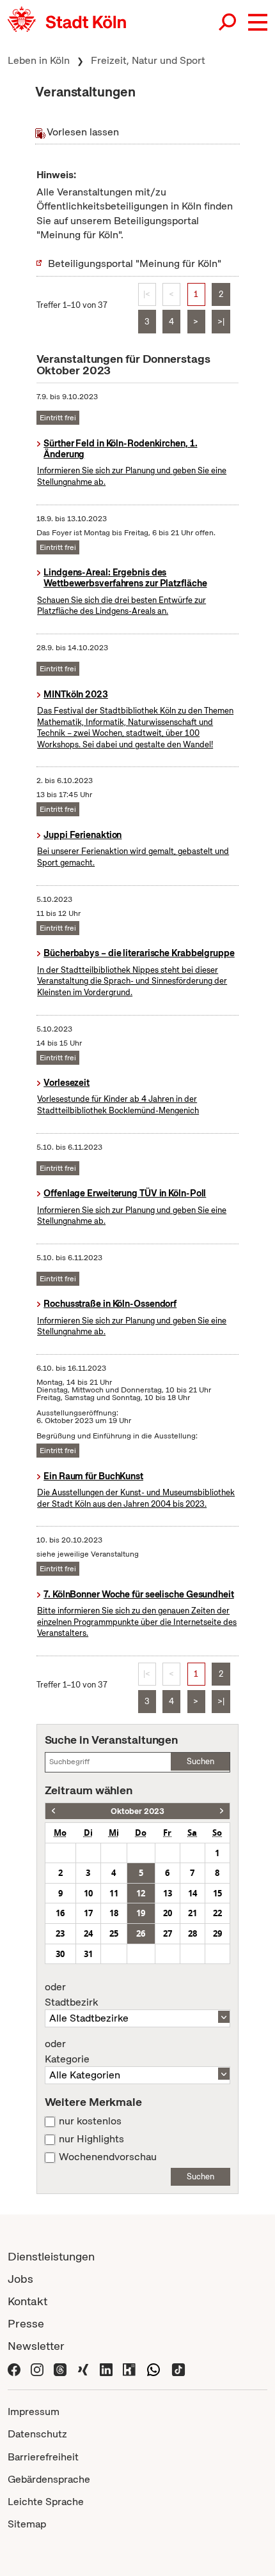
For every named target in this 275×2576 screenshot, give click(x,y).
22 (217, 1913)
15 (217, 1893)
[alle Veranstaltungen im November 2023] (222, 1811)
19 (141, 1913)
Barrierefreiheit (43, 2457)
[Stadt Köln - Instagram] (37, 2368)
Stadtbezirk (71, 1995)
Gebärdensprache (49, 2479)
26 (141, 1933)
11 (114, 1893)
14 (192, 1893)
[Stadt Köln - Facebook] (14, 2368)
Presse (26, 2323)
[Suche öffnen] (228, 22)
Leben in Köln (39, 60)
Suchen (200, 1761)
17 (88, 1913)
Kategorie (67, 2052)
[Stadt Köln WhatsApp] (153, 2368)
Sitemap (27, 2524)
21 (192, 1913)
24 (88, 1933)
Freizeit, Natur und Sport (148, 60)
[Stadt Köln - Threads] (60, 2368)
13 (168, 1893)
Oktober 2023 (137, 1811)
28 (192, 1933)
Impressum (34, 2412)
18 (114, 1913)
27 (168, 1933)
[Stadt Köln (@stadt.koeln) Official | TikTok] (178, 2368)
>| (221, 322)
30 (60, 1954)
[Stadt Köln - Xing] (83, 2368)
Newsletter (36, 2346)
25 (114, 1933)
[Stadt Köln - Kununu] (129, 2368)
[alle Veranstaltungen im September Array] (53, 1811)
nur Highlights (91, 2139)
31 (88, 1954)
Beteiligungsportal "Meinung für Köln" (135, 263)
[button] (258, 22)
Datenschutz (37, 2434)
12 (141, 1893)
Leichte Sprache (46, 2502)
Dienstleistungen (51, 2256)
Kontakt (27, 2301)
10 (88, 1893)
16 (60, 1913)
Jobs (20, 2279)
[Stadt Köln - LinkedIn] (106, 2368)
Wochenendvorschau (108, 2157)
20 (168, 1913)
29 (217, 1933)
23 (60, 1933)
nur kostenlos (90, 2121)
